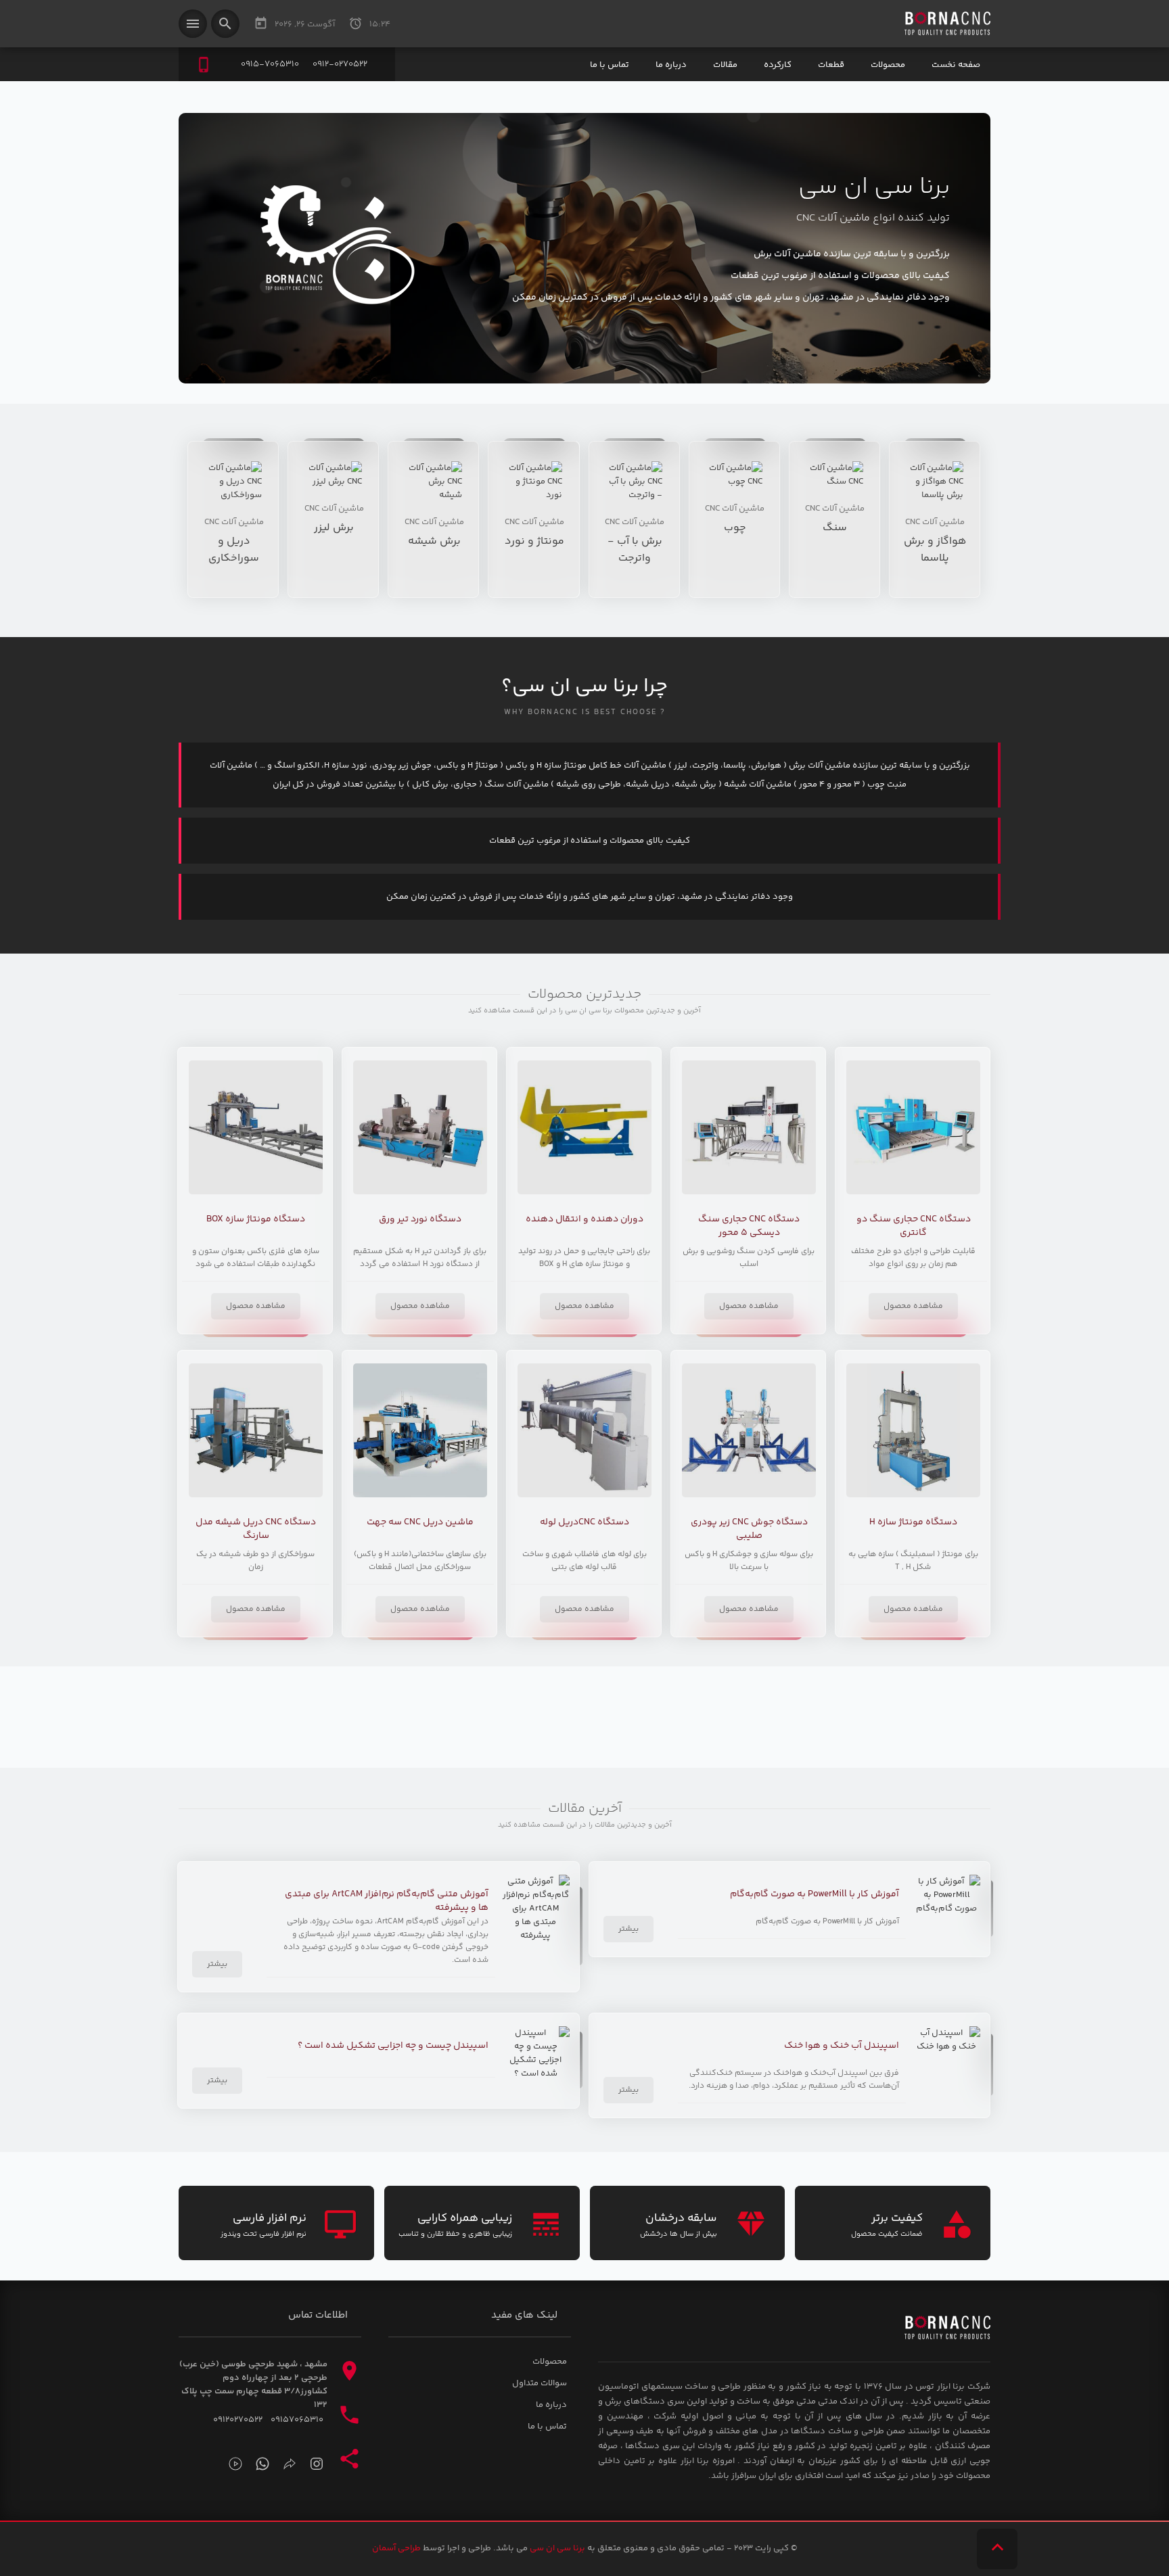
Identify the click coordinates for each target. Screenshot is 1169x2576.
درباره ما (671, 65)
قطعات (831, 65)
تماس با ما (610, 65)
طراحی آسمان (396, 2548)
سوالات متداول (540, 2383)
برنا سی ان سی (557, 2548)
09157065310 (297, 2420)
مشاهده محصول (913, 1306)
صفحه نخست (956, 65)
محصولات (888, 65)
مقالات (725, 65)
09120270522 (238, 2420)
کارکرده (778, 65)
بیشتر (628, 1929)
